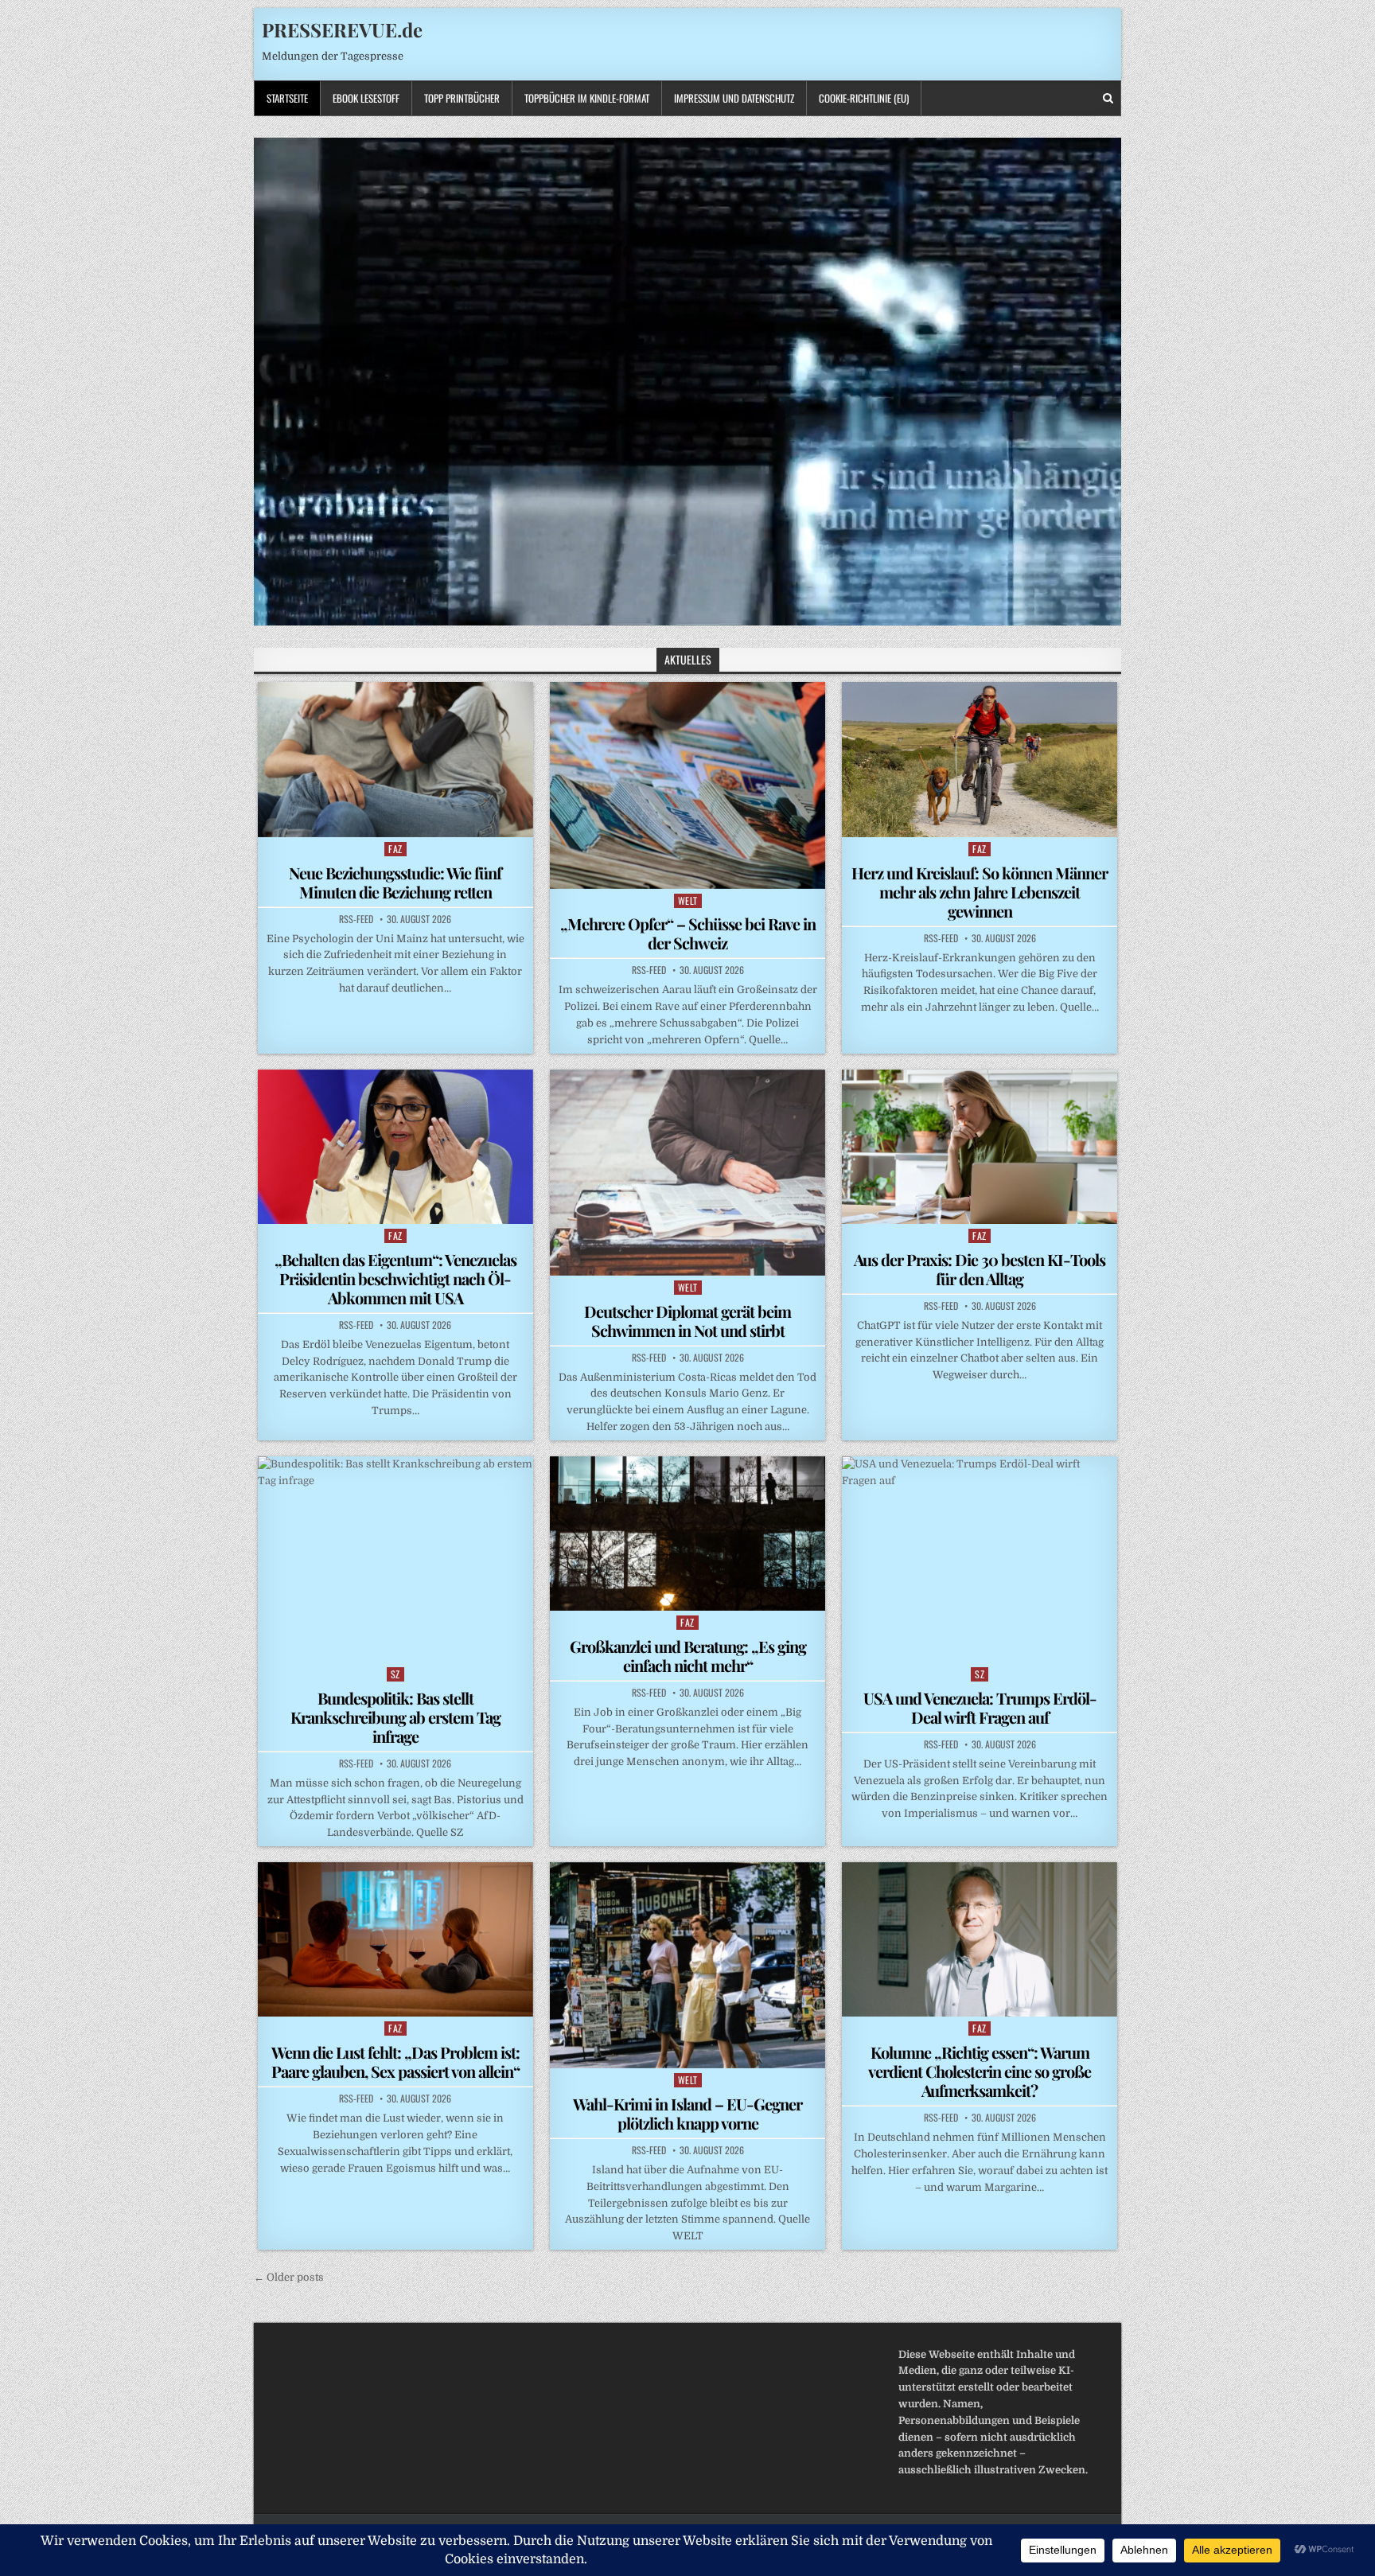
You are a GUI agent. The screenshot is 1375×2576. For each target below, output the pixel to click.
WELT (688, 900)
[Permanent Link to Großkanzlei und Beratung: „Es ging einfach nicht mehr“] (687, 1534)
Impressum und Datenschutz (734, 98)
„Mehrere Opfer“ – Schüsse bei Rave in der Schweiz (688, 933)
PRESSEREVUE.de (342, 29)
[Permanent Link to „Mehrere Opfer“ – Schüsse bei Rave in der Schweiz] (687, 785)
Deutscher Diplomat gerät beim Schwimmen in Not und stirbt (687, 1321)
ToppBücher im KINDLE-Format (587, 98)
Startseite (287, 98)
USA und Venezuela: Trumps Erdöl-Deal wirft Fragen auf (980, 1707)
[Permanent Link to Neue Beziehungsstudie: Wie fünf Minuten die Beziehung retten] (395, 759)
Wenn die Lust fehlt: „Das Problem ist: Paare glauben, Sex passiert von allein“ (395, 2062)
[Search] (1108, 98)
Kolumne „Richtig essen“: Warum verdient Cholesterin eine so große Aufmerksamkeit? (980, 2071)
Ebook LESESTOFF (366, 98)
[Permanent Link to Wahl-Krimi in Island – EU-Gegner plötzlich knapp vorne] (687, 1965)
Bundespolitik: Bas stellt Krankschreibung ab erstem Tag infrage (395, 1717)
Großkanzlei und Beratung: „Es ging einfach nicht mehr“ (688, 1656)
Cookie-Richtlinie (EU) (864, 98)
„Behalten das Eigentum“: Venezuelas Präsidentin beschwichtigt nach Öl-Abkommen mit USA (395, 1278)
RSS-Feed (356, 919)
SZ (395, 1674)
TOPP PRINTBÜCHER (462, 98)
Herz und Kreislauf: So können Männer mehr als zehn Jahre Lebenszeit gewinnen (980, 892)
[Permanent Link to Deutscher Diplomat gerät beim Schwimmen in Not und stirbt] (687, 1173)
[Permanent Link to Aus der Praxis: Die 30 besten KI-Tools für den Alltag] (980, 1147)
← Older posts (289, 2277)
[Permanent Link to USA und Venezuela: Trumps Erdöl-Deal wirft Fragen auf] (980, 1559)
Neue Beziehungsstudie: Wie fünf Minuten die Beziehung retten (395, 882)
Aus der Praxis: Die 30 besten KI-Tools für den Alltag (980, 1269)
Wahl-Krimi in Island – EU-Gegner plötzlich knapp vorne (687, 2113)
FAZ (395, 849)
